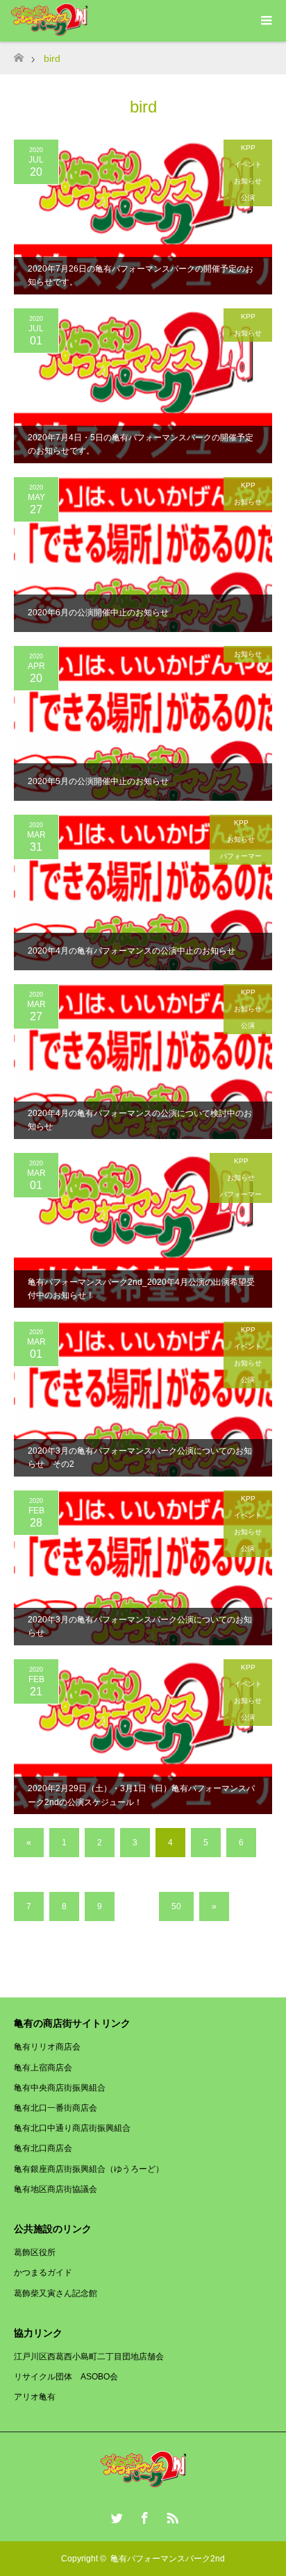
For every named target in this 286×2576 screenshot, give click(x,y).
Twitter (115, 2516)
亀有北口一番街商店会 (56, 2108)
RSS (171, 2516)
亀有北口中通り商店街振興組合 (72, 2128)
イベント (248, 164)
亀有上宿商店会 (43, 2068)
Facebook (143, 2516)
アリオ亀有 (35, 2397)
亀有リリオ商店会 (47, 2047)
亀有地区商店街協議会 (56, 2189)
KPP (248, 148)
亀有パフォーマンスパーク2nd (168, 2559)
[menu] (265, 21)
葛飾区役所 (35, 2252)
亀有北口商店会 (43, 2148)
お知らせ (248, 181)
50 (176, 1906)
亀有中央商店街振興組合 (60, 2088)
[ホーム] (18, 54)
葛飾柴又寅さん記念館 (56, 2293)
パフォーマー (241, 856)
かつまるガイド (43, 2272)
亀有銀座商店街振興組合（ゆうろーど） (89, 2169)
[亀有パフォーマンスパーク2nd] (143, 2483)
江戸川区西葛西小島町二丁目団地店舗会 (89, 2357)
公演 (248, 198)
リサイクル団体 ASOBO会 (66, 2377)
